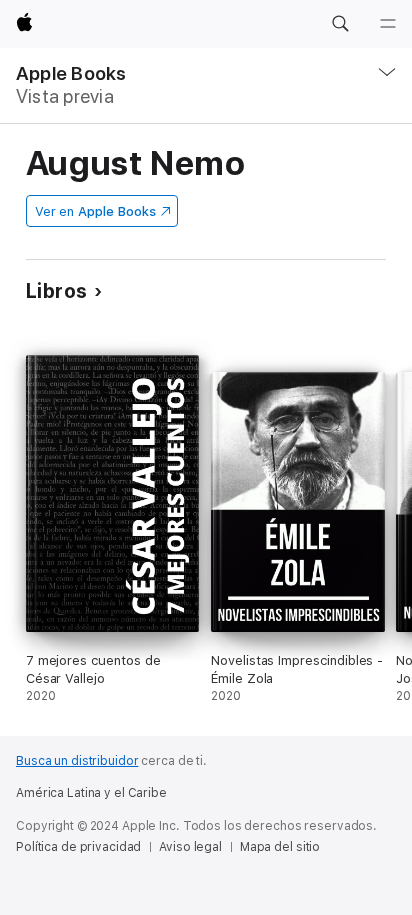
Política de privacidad (78, 847)
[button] (340, 24)
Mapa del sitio (280, 847)
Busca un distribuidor (77, 761)
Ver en (95, 211)
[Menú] (388, 24)
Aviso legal (190, 847)
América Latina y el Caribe (91, 793)
